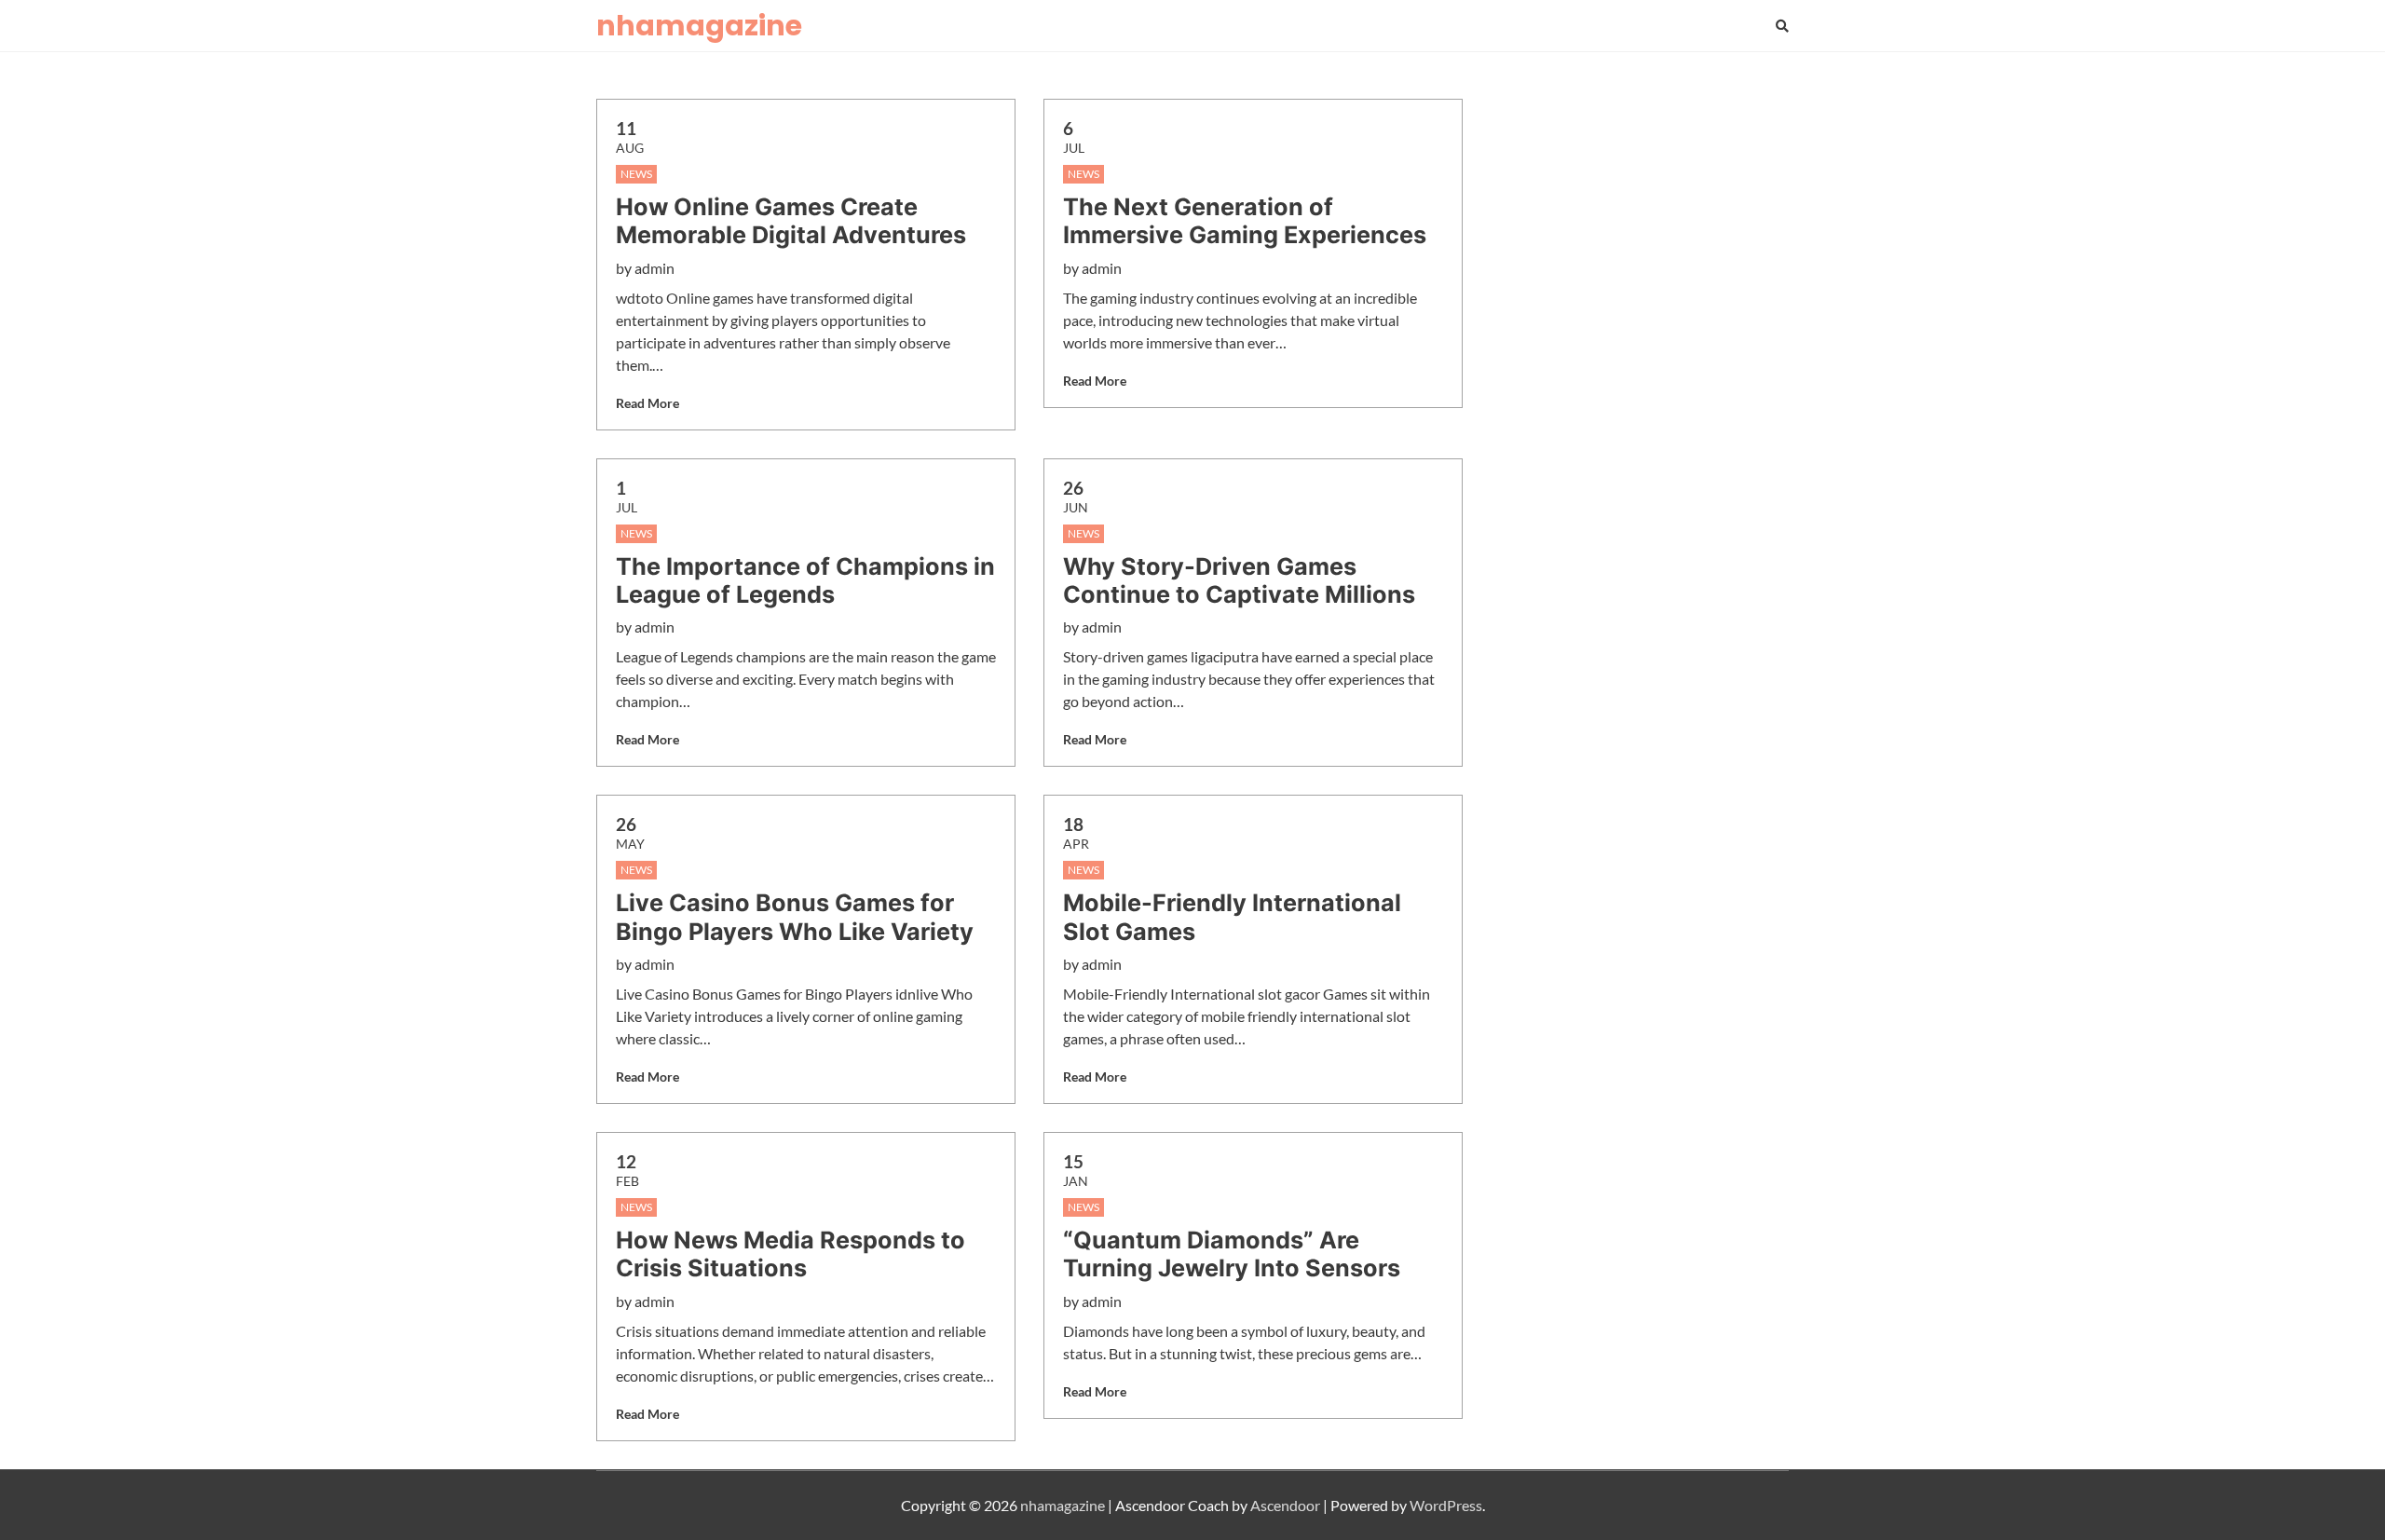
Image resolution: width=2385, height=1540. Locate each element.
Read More (647, 403)
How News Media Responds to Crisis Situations (790, 1254)
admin (654, 268)
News (636, 174)
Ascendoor (1285, 1505)
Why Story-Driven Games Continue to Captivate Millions (1239, 580)
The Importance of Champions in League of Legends (805, 580)
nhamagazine (699, 26)
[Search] (1782, 26)
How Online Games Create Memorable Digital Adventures (791, 221)
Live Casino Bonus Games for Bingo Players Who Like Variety (795, 917)
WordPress (1446, 1505)
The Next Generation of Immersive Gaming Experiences (1245, 221)
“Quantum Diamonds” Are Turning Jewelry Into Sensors (1232, 1254)
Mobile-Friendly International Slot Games (1232, 917)
